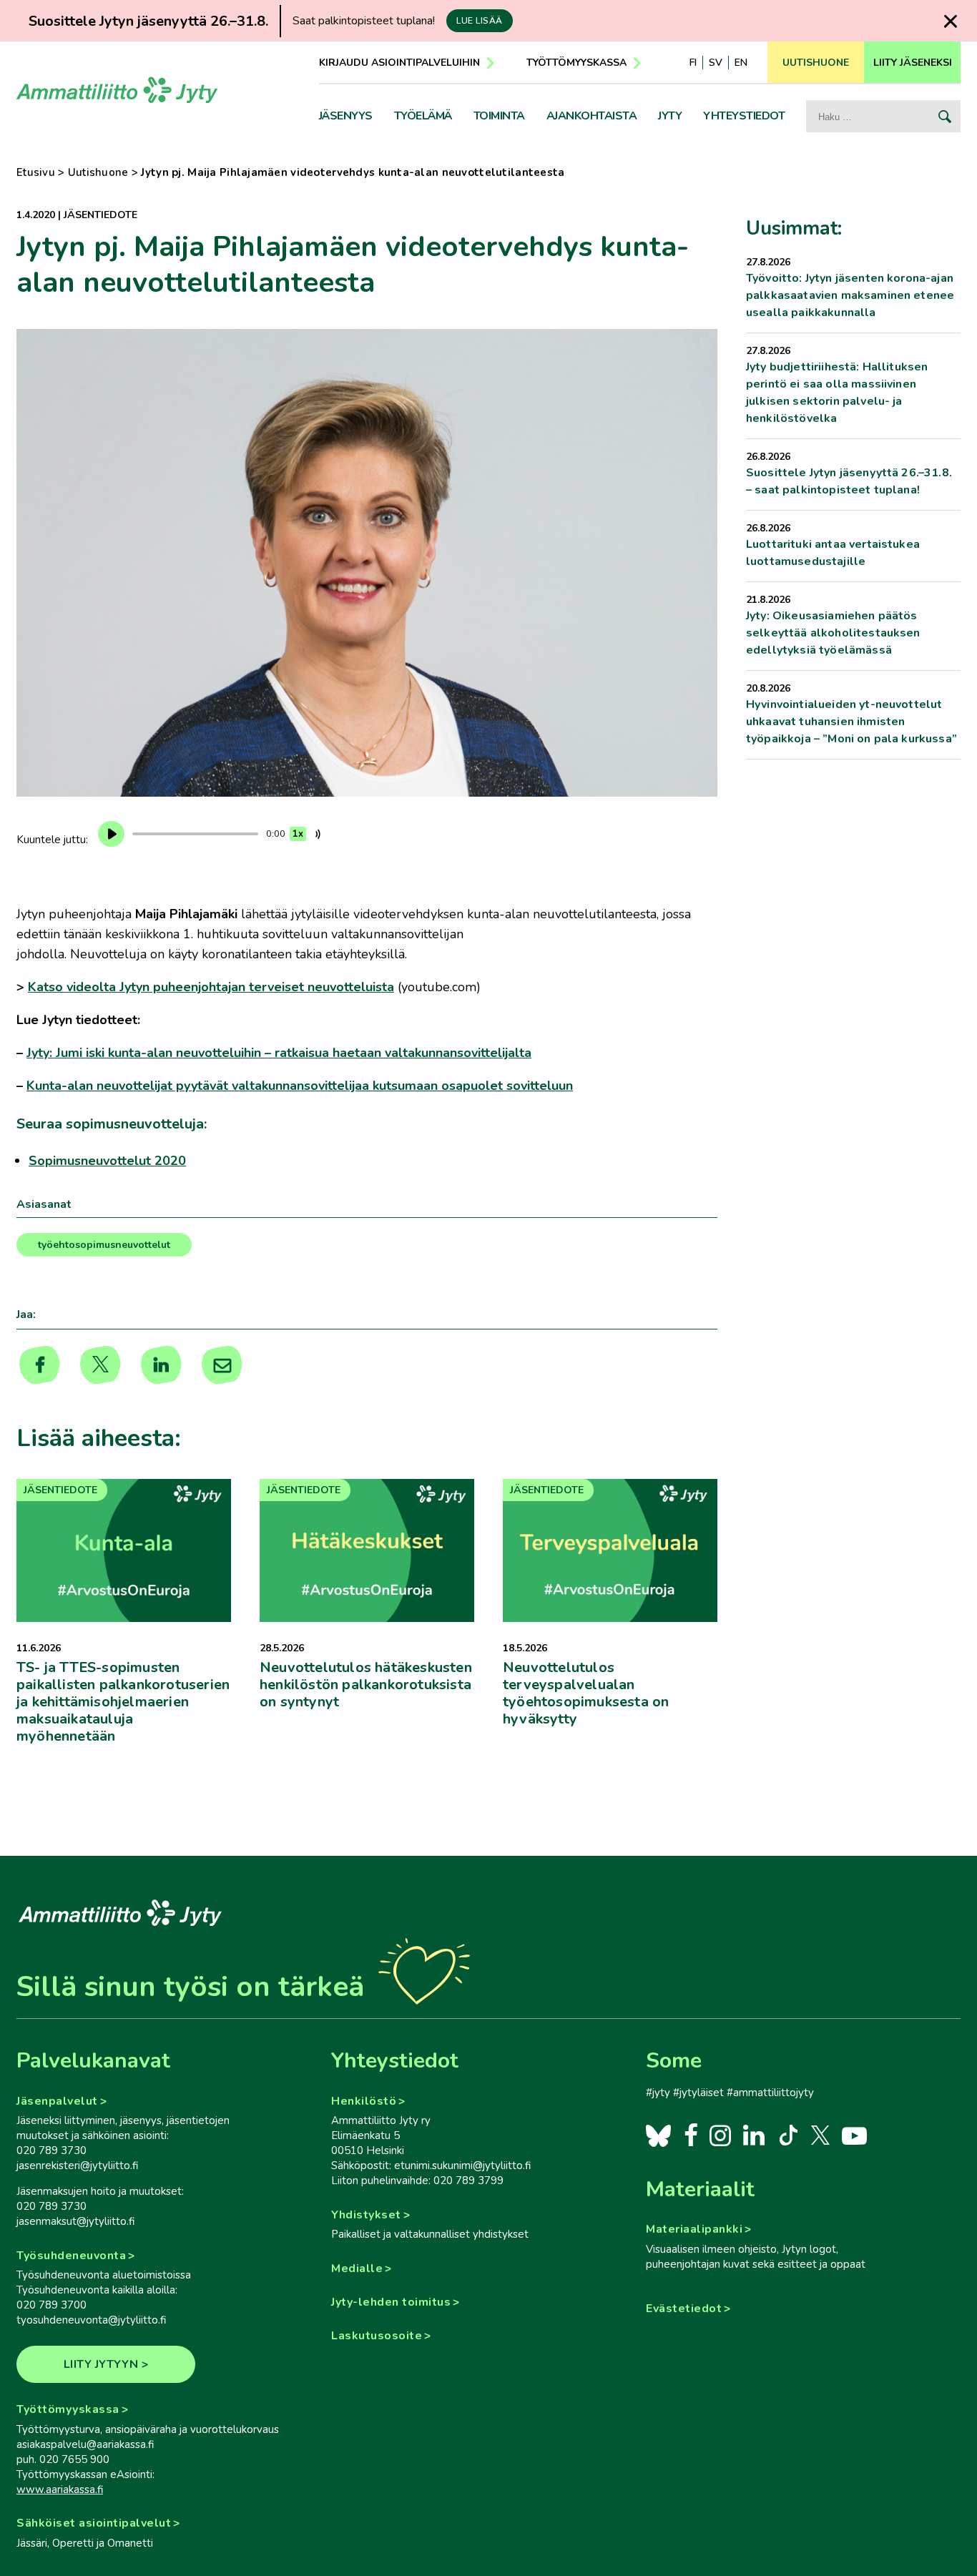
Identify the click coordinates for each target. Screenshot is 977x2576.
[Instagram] (720, 2135)
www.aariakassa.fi (60, 2489)
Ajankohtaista (592, 116)
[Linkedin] (161, 1365)
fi (693, 63)
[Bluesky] (658, 2135)
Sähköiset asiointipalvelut (94, 2523)
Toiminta (499, 116)
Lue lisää (480, 21)
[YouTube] (854, 2135)
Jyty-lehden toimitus (391, 2302)
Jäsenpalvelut (57, 2101)
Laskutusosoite (377, 2336)
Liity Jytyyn (101, 2364)
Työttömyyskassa (576, 63)
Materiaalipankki (694, 2229)
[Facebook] (691, 2135)
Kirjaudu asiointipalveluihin (399, 63)
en (741, 63)
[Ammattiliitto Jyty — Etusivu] (117, 95)
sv (716, 63)
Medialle (357, 2268)
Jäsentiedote (100, 215)
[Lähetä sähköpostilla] (222, 1365)
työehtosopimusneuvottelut (104, 1245)
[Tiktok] (787, 2135)
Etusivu (36, 172)
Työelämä (423, 116)
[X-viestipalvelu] (821, 2135)
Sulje (950, 21)
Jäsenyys (346, 116)
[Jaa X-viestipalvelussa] (100, 1365)
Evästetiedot (684, 2309)
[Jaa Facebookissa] (40, 1365)
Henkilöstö (364, 2101)
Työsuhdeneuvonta (71, 2256)
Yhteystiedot (744, 116)
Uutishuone (98, 172)
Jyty (670, 116)
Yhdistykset (366, 2215)
